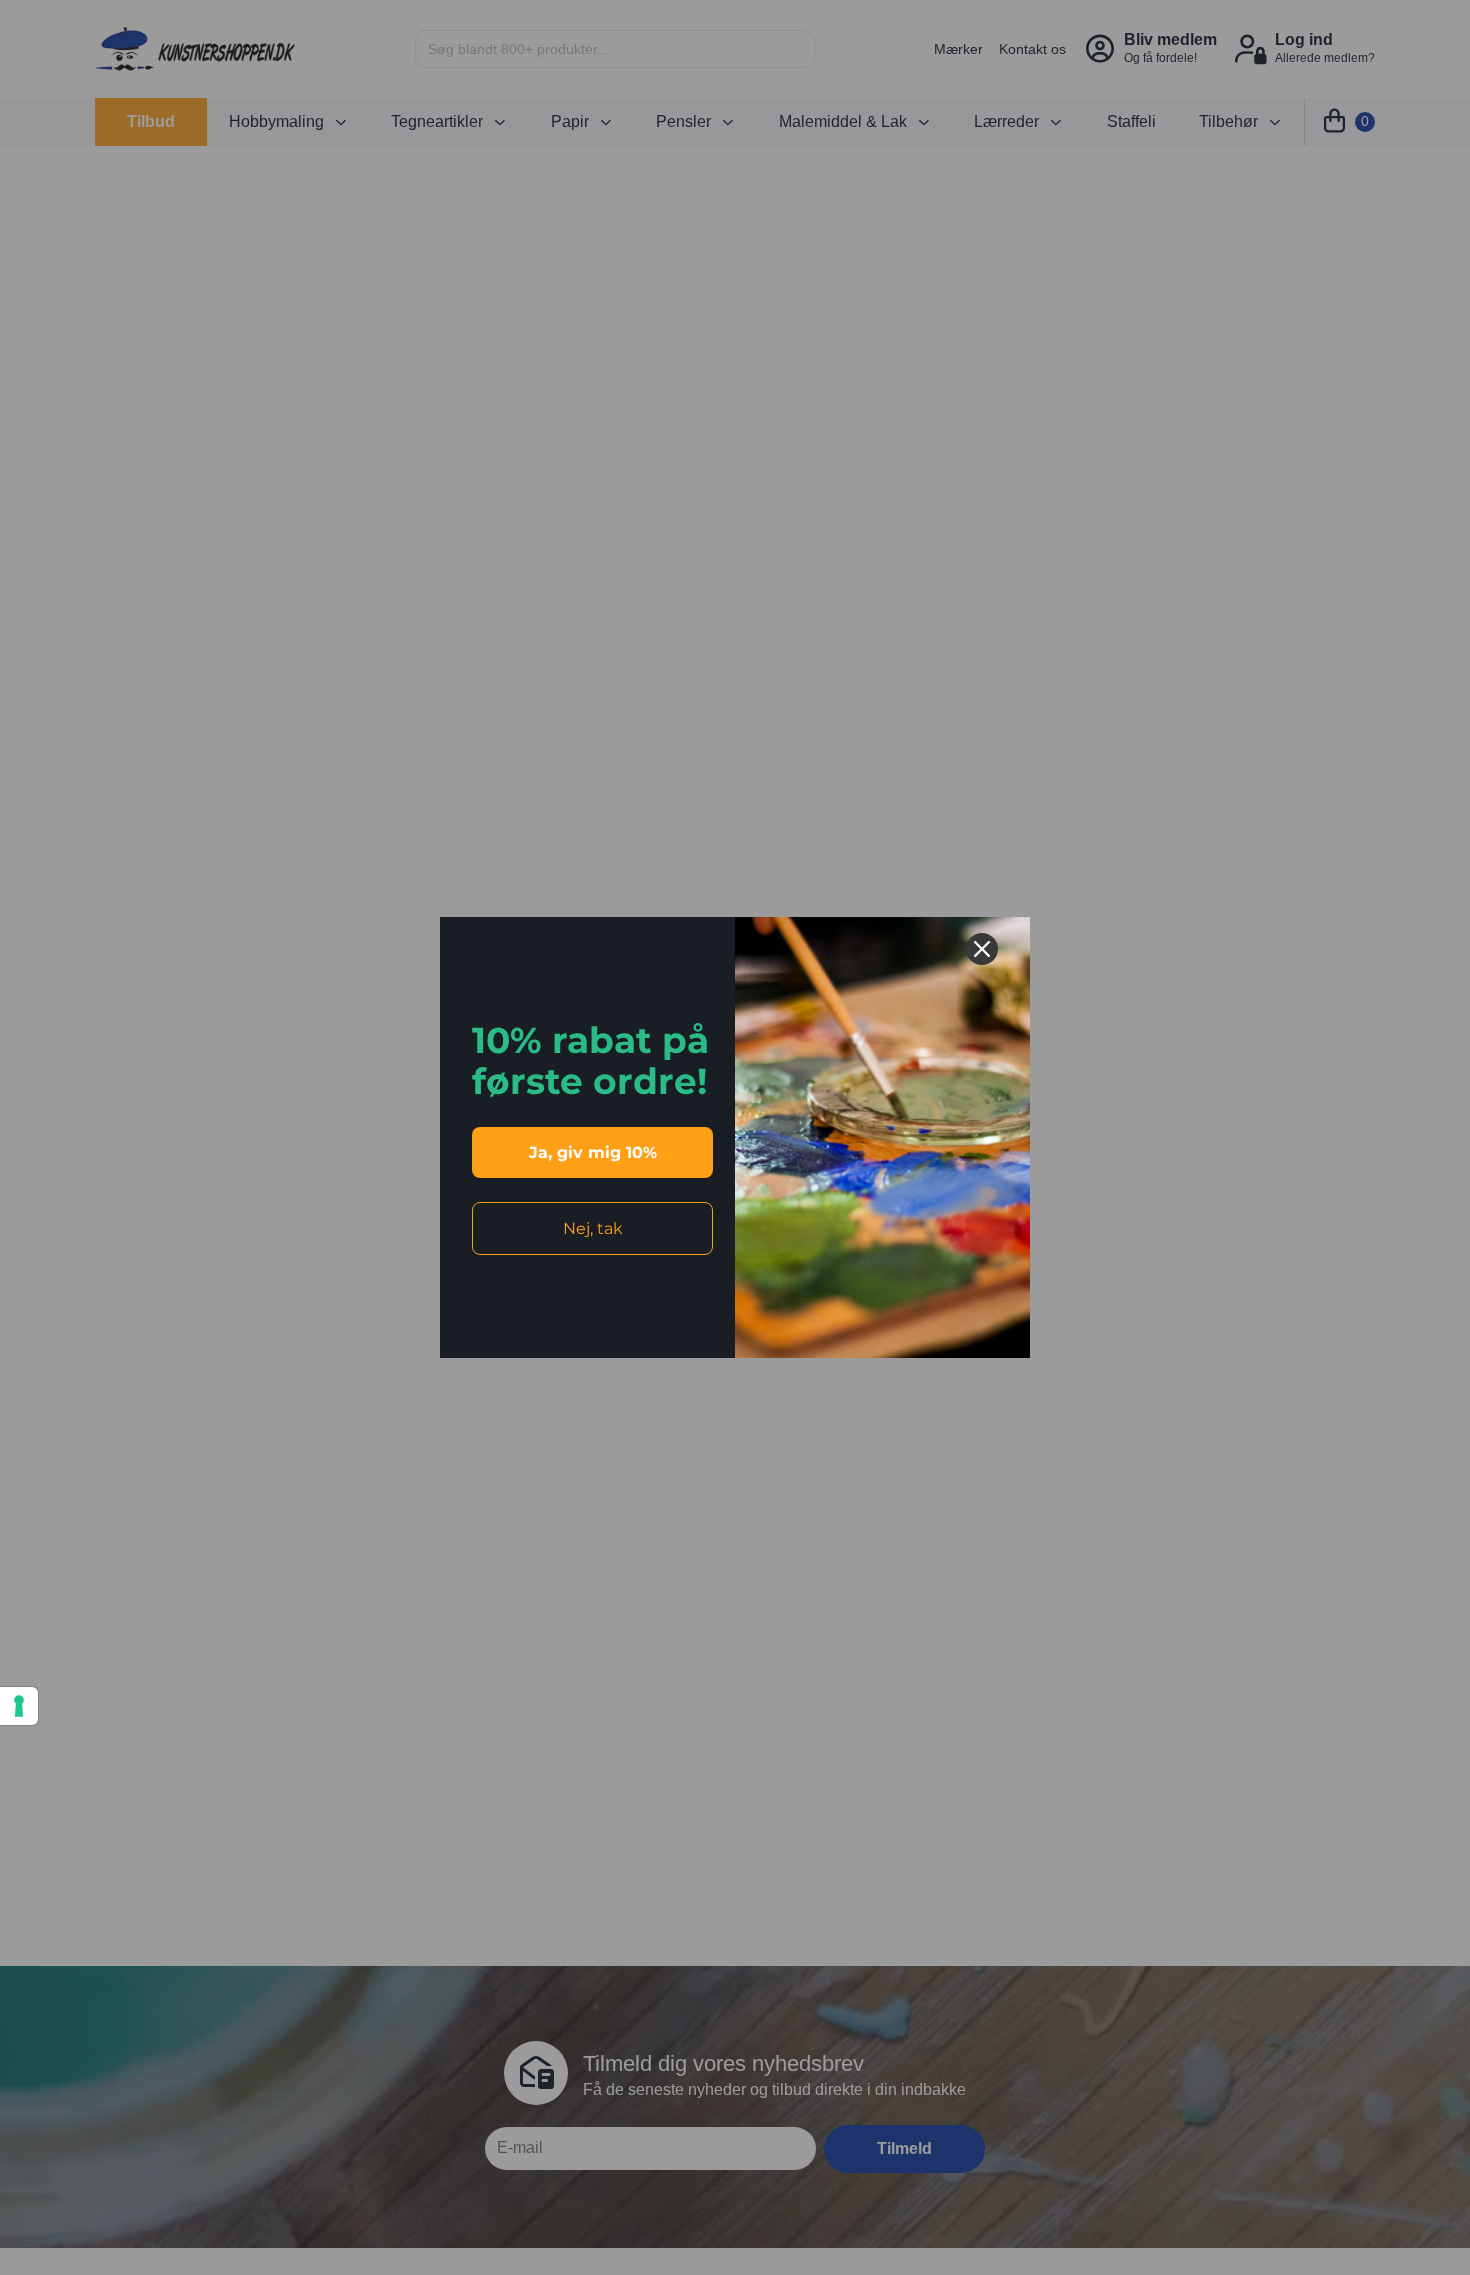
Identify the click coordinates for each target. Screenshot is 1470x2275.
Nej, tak (593, 1228)
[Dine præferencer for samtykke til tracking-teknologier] (19, 1706)
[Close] (982, 949)
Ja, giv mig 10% (593, 1152)
